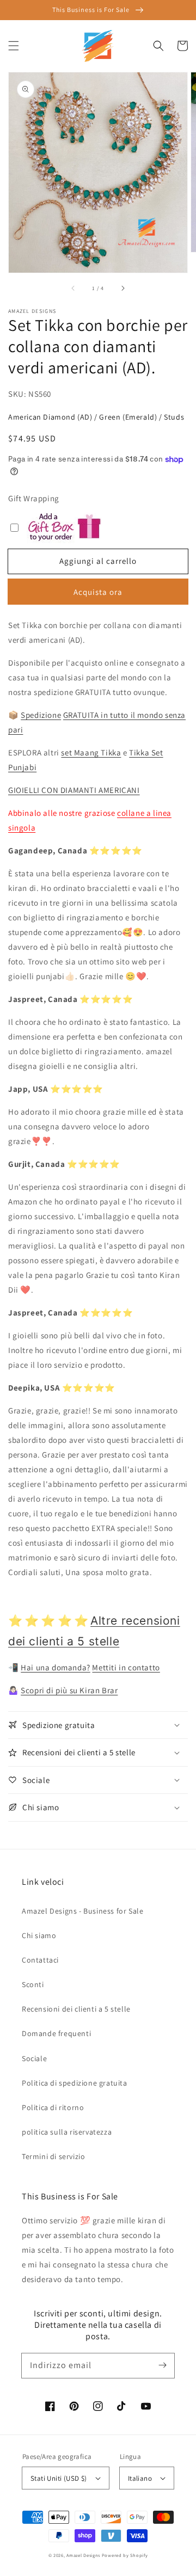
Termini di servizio (53, 2156)
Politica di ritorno (53, 2107)
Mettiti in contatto (126, 1667)
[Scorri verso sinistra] (73, 288)
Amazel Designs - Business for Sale (82, 1911)
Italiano (140, 2478)
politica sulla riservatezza (67, 2132)
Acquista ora (98, 592)
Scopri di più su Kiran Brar (69, 1690)
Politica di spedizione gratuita (75, 2083)
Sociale (34, 2058)
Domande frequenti (56, 2033)
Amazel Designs (83, 2555)
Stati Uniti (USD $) (59, 2478)
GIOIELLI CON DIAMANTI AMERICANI (74, 790)
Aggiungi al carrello (98, 561)
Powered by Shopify (125, 2555)
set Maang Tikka (91, 752)
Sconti (33, 1984)
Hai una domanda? (56, 1667)
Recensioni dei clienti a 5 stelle (76, 2009)
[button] (14, 46)
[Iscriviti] (162, 2365)
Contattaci (40, 1960)
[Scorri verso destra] (122, 288)
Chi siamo (39, 1935)
